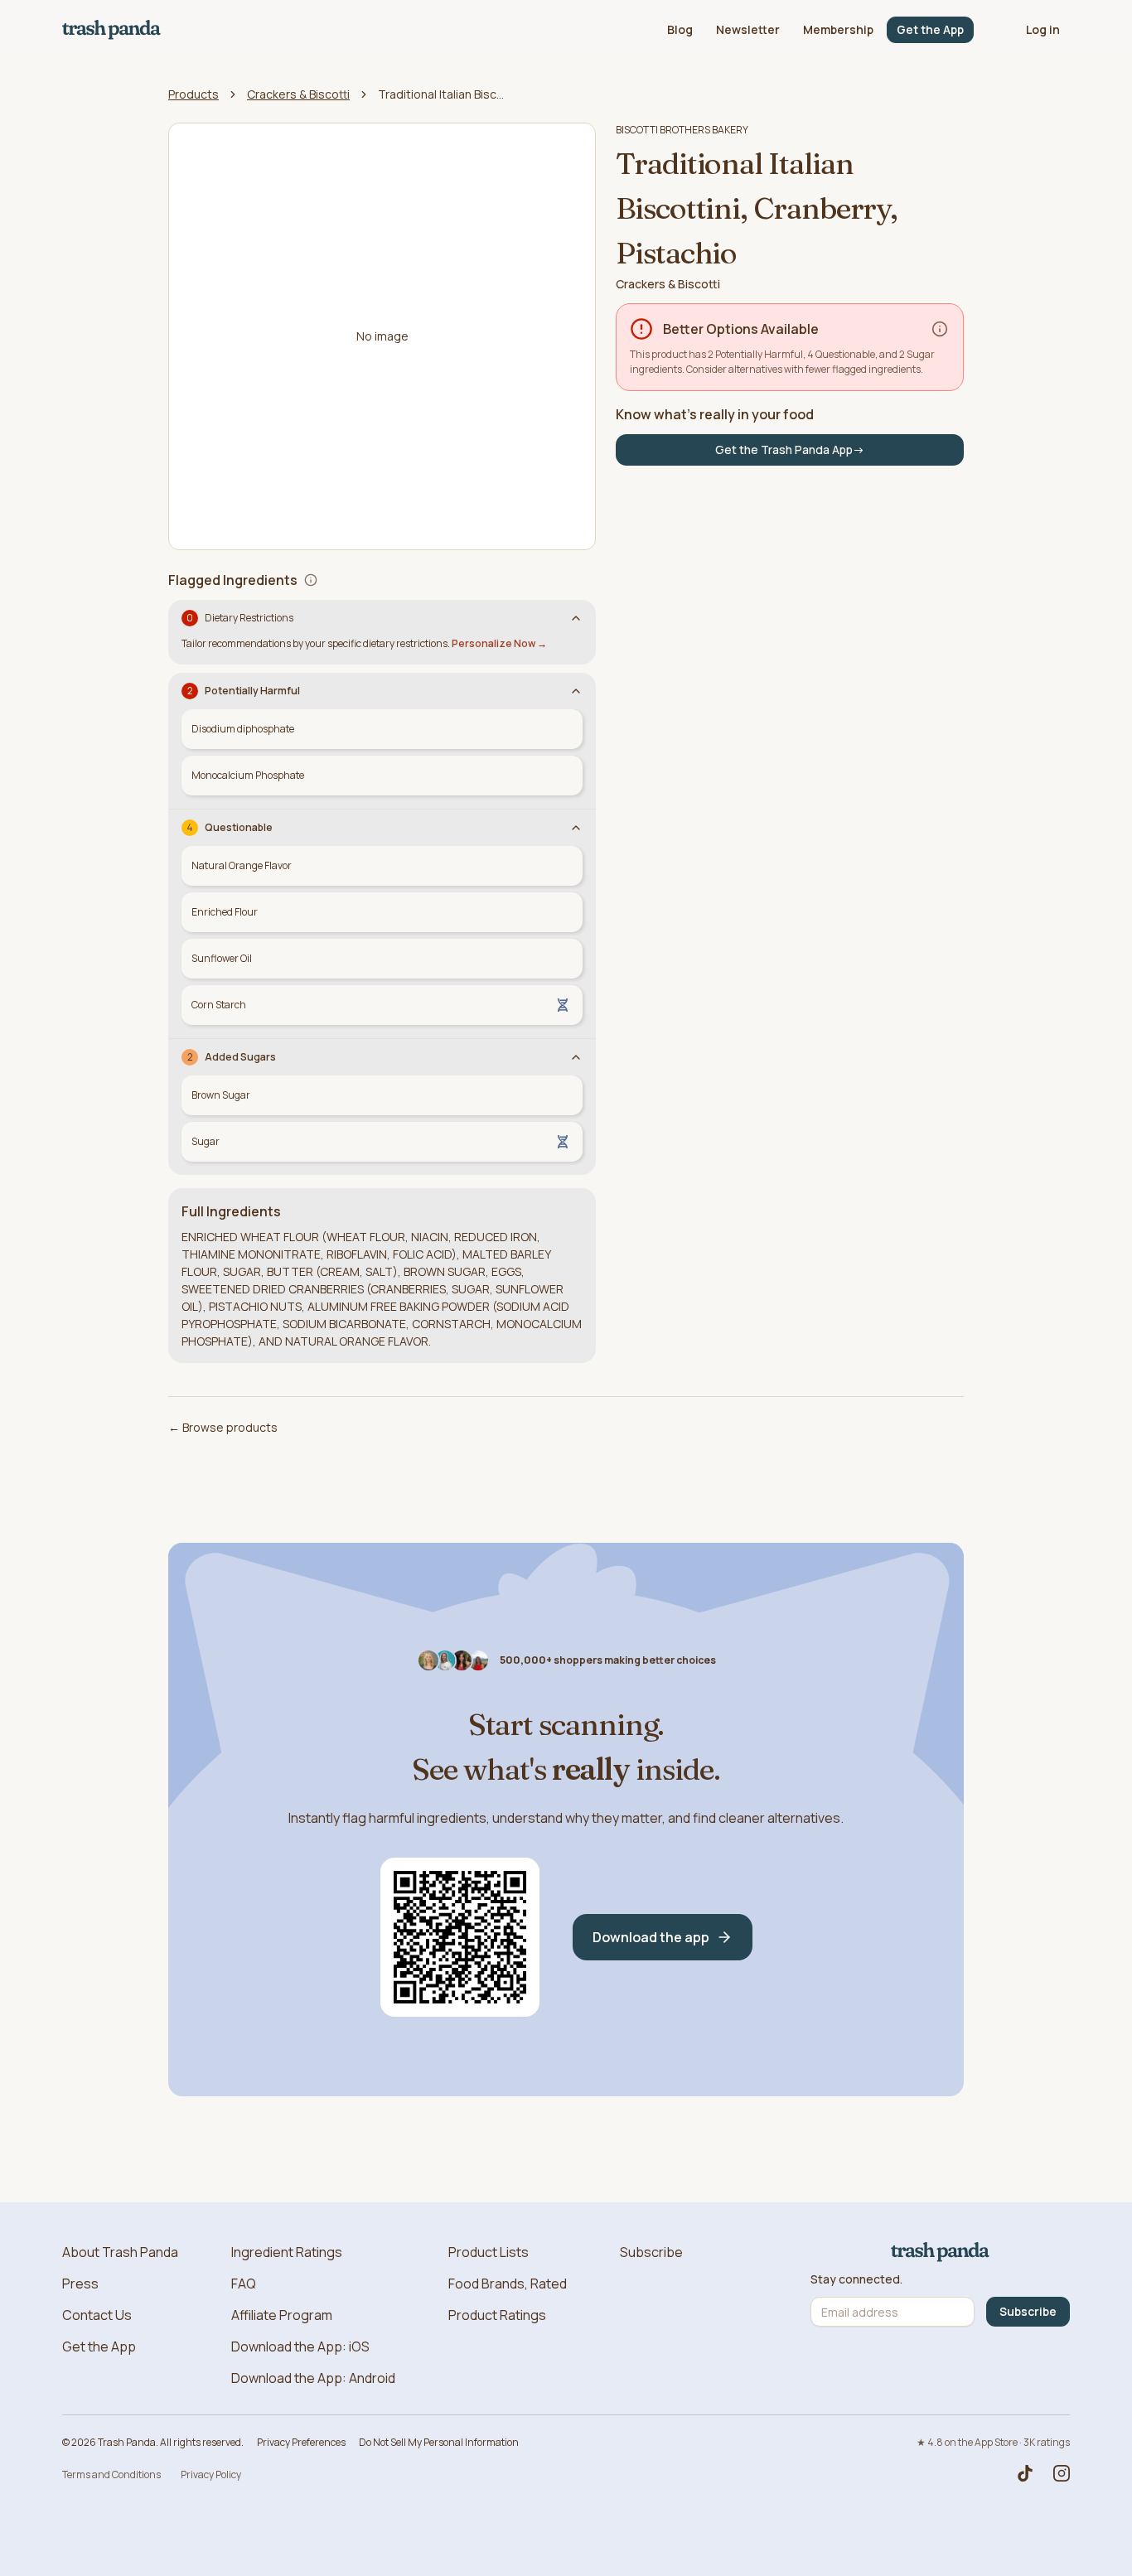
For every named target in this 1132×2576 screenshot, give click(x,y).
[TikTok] (1025, 2473)
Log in (1043, 29)
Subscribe (651, 2252)
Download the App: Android (313, 2378)
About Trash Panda (120, 2252)
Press (80, 2284)
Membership (838, 29)
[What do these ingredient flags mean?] (311, 580)
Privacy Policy (211, 2475)
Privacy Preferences (301, 2442)
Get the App (930, 29)
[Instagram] (1062, 2473)
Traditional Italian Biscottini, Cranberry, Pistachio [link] (444, 94)
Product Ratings (497, 2315)
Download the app (651, 1937)
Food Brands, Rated (508, 2284)
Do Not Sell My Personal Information (439, 2442)
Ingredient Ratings (287, 2252)
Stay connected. (856, 2279)
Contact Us (97, 2315)
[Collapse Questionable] (576, 828)
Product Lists (489, 2252)
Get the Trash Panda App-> (790, 449)
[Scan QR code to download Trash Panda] (460, 1937)
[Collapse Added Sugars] (576, 1057)
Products (194, 94)
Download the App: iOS (300, 2346)
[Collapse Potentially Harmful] (576, 691)
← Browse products (223, 1427)
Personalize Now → (499, 643)
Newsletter (748, 29)
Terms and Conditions (111, 2475)
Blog (680, 29)
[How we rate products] (940, 329)
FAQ (244, 2284)
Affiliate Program (282, 2315)
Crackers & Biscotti (298, 94)
